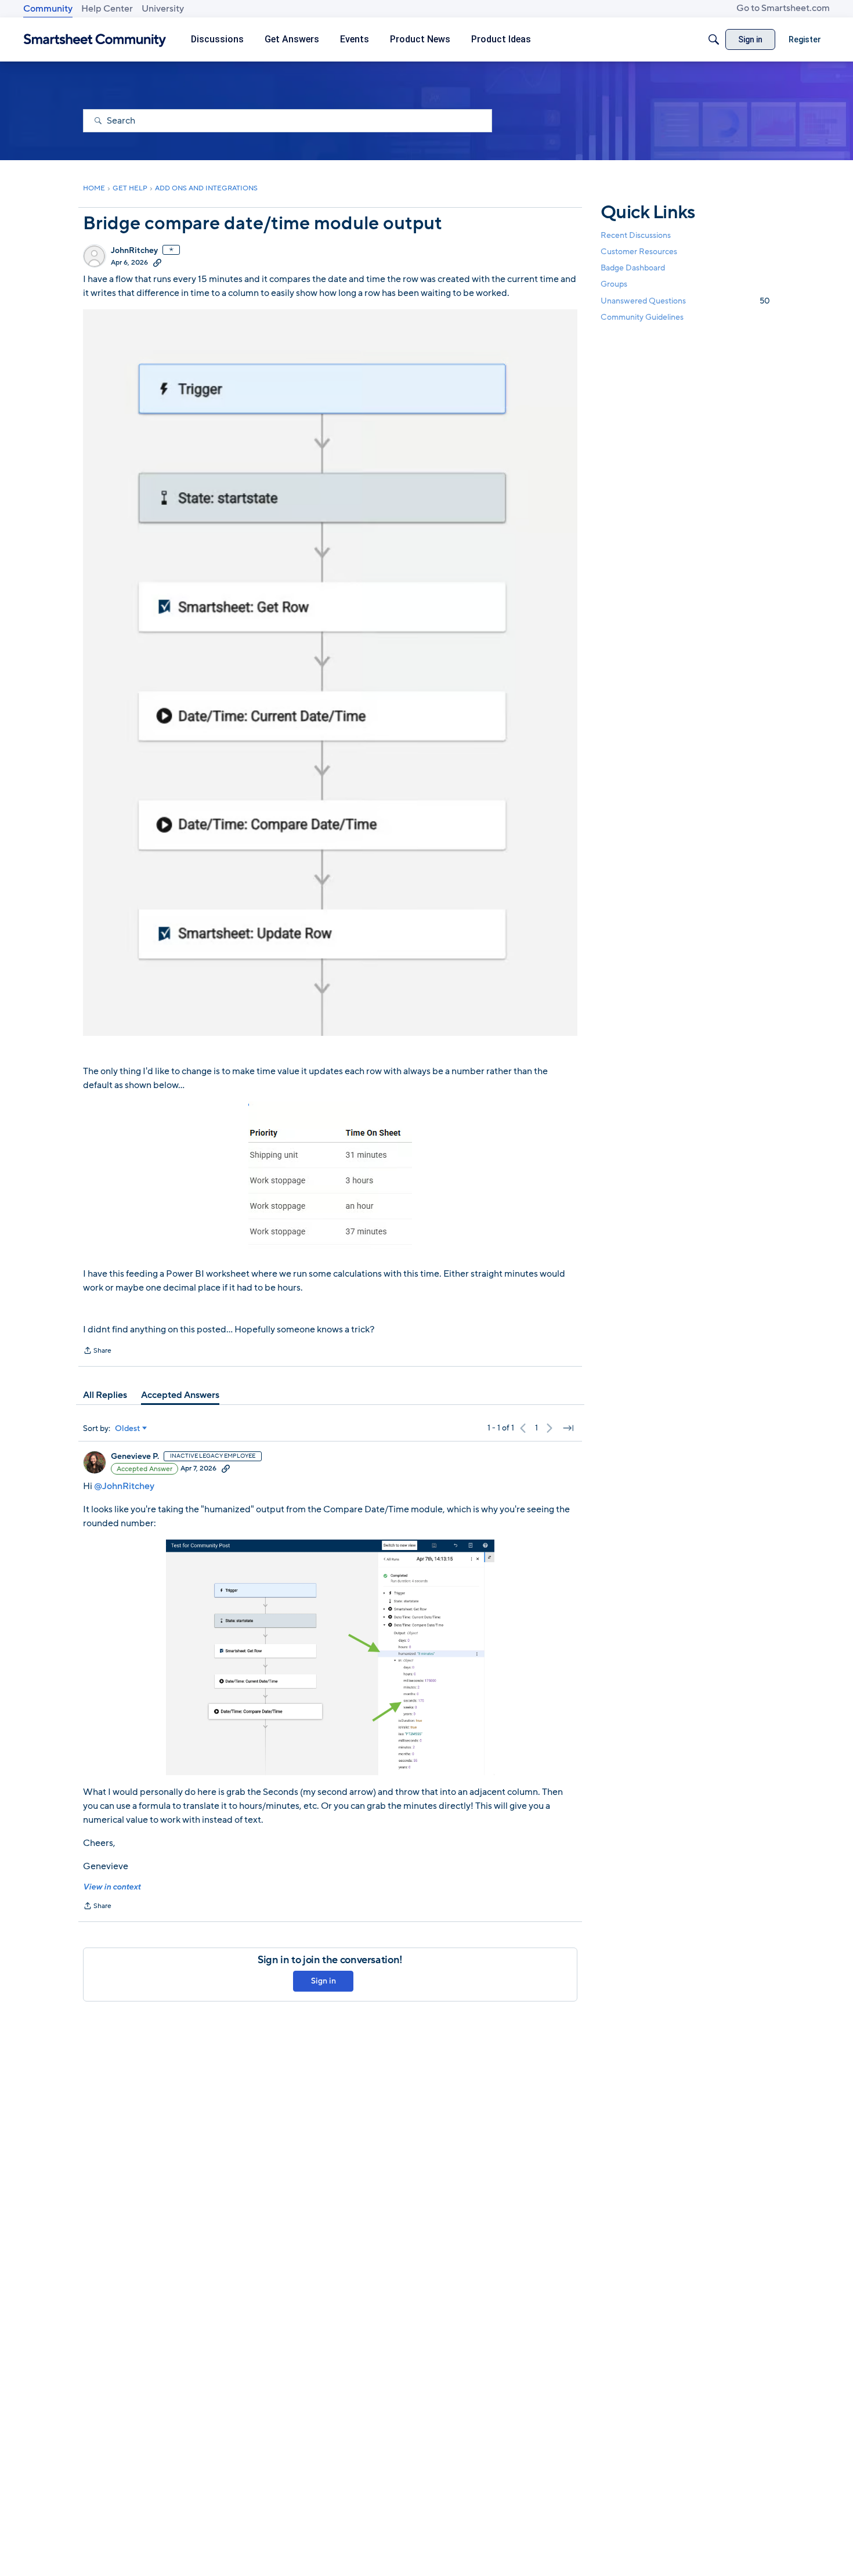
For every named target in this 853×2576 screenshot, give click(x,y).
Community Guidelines (642, 317)
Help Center (107, 9)
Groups (614, 285)
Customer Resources (639, 252)
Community (48, 9)
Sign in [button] (324, 1981)
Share (97, 1352)
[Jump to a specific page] (568, 1428)
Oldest (128, 1429)
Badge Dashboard (633, 268)
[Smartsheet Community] (95, 40)
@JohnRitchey (124, 1486)
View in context (112, 1887)
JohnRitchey (134, 251)
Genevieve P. (135, 1457)
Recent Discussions (636, 235)
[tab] (105, 1395)
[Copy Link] (157, 262)
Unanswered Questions (685, 301)
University (163, 9)
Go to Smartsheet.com (783, 8)
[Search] (714, 39)
